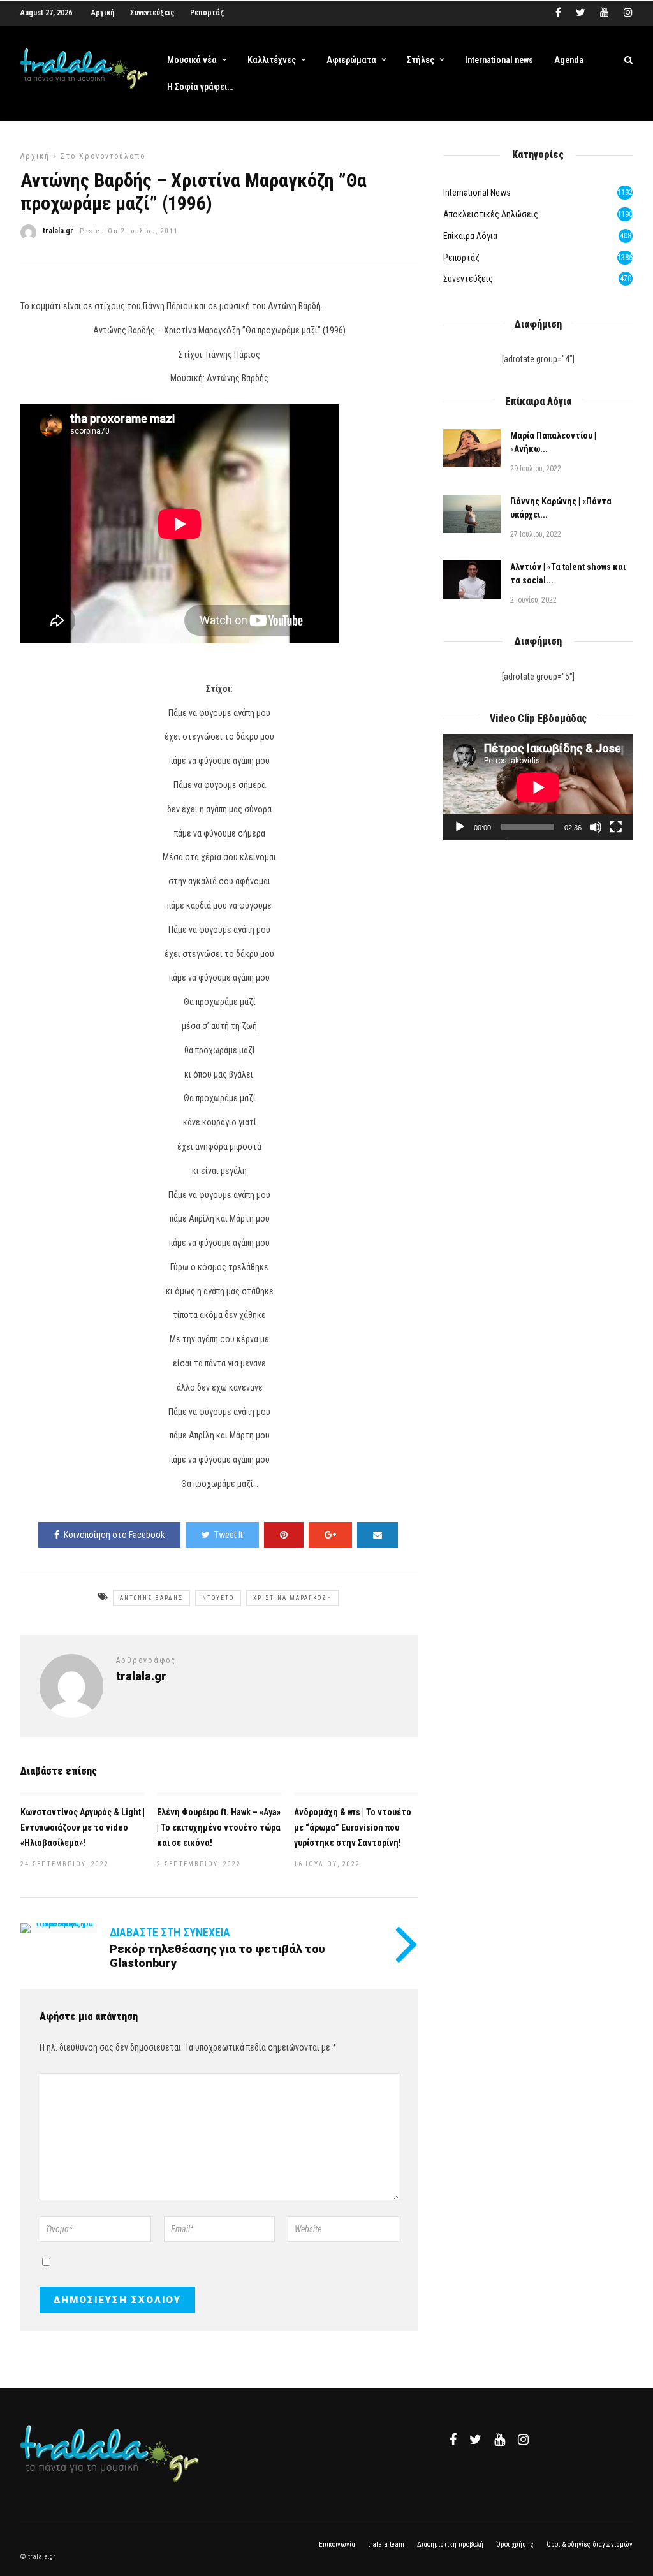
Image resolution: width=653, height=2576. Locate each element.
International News (477, 193)
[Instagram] (628, 13)
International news (499, 60)
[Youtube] (605, 13)
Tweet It (229, 1535)
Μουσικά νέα (192, 60)
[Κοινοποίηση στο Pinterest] (284, 1535)
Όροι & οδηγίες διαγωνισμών (590, 2544)
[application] (538, 787)
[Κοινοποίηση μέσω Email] (378, 1535)
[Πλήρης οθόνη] (616, 827)
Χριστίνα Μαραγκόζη (293, 1598)
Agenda (569, 60)
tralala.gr (58, 231)
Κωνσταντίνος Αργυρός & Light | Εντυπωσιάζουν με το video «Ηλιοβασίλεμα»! (83, 1827)
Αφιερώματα (351, 60)
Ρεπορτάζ (207, 13)
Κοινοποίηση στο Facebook (114, 1535)
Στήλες (421, 60)
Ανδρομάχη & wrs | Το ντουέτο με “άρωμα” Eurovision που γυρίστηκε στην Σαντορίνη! (353, 1827)
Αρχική (103, 13)
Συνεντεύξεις (152, 13)
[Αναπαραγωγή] (460, 827)
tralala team (386, 2544)
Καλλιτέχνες (272, 60)
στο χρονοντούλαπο (103, 156)
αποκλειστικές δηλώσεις (491, 214)
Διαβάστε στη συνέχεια (170, 1932)
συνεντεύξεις (468, 279)
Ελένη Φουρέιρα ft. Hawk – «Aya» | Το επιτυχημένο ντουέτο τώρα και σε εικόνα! (219, 1827)
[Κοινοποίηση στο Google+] (330, 1535)
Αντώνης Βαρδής (151, 1598)
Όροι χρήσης (515, 2544)
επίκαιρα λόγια (470, 236)
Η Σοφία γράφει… (200, 87)
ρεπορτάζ (461, 258)
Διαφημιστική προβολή (450, 2544)
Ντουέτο (218, 1598)
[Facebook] (453, 2440)
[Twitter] (475, 2440)
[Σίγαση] (596, 827)
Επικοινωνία (337, 2544)
